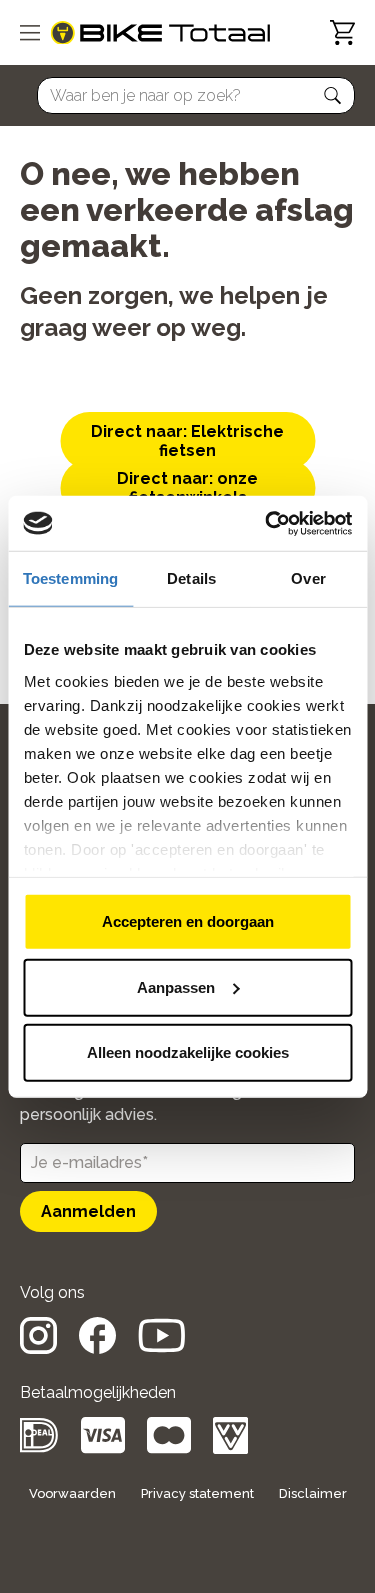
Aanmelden (88, 1211)
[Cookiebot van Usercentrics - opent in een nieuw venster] (267, 523)
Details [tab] (191, 578)
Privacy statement (197, 1493)
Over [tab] (308, 578)
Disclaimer (313, 1493)
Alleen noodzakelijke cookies (188, 1052)
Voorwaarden (72, 1493)
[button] (333, 96)
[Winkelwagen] (342, 32)
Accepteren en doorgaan (188, 921)
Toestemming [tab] (70, 578)
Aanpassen (176, 986)
